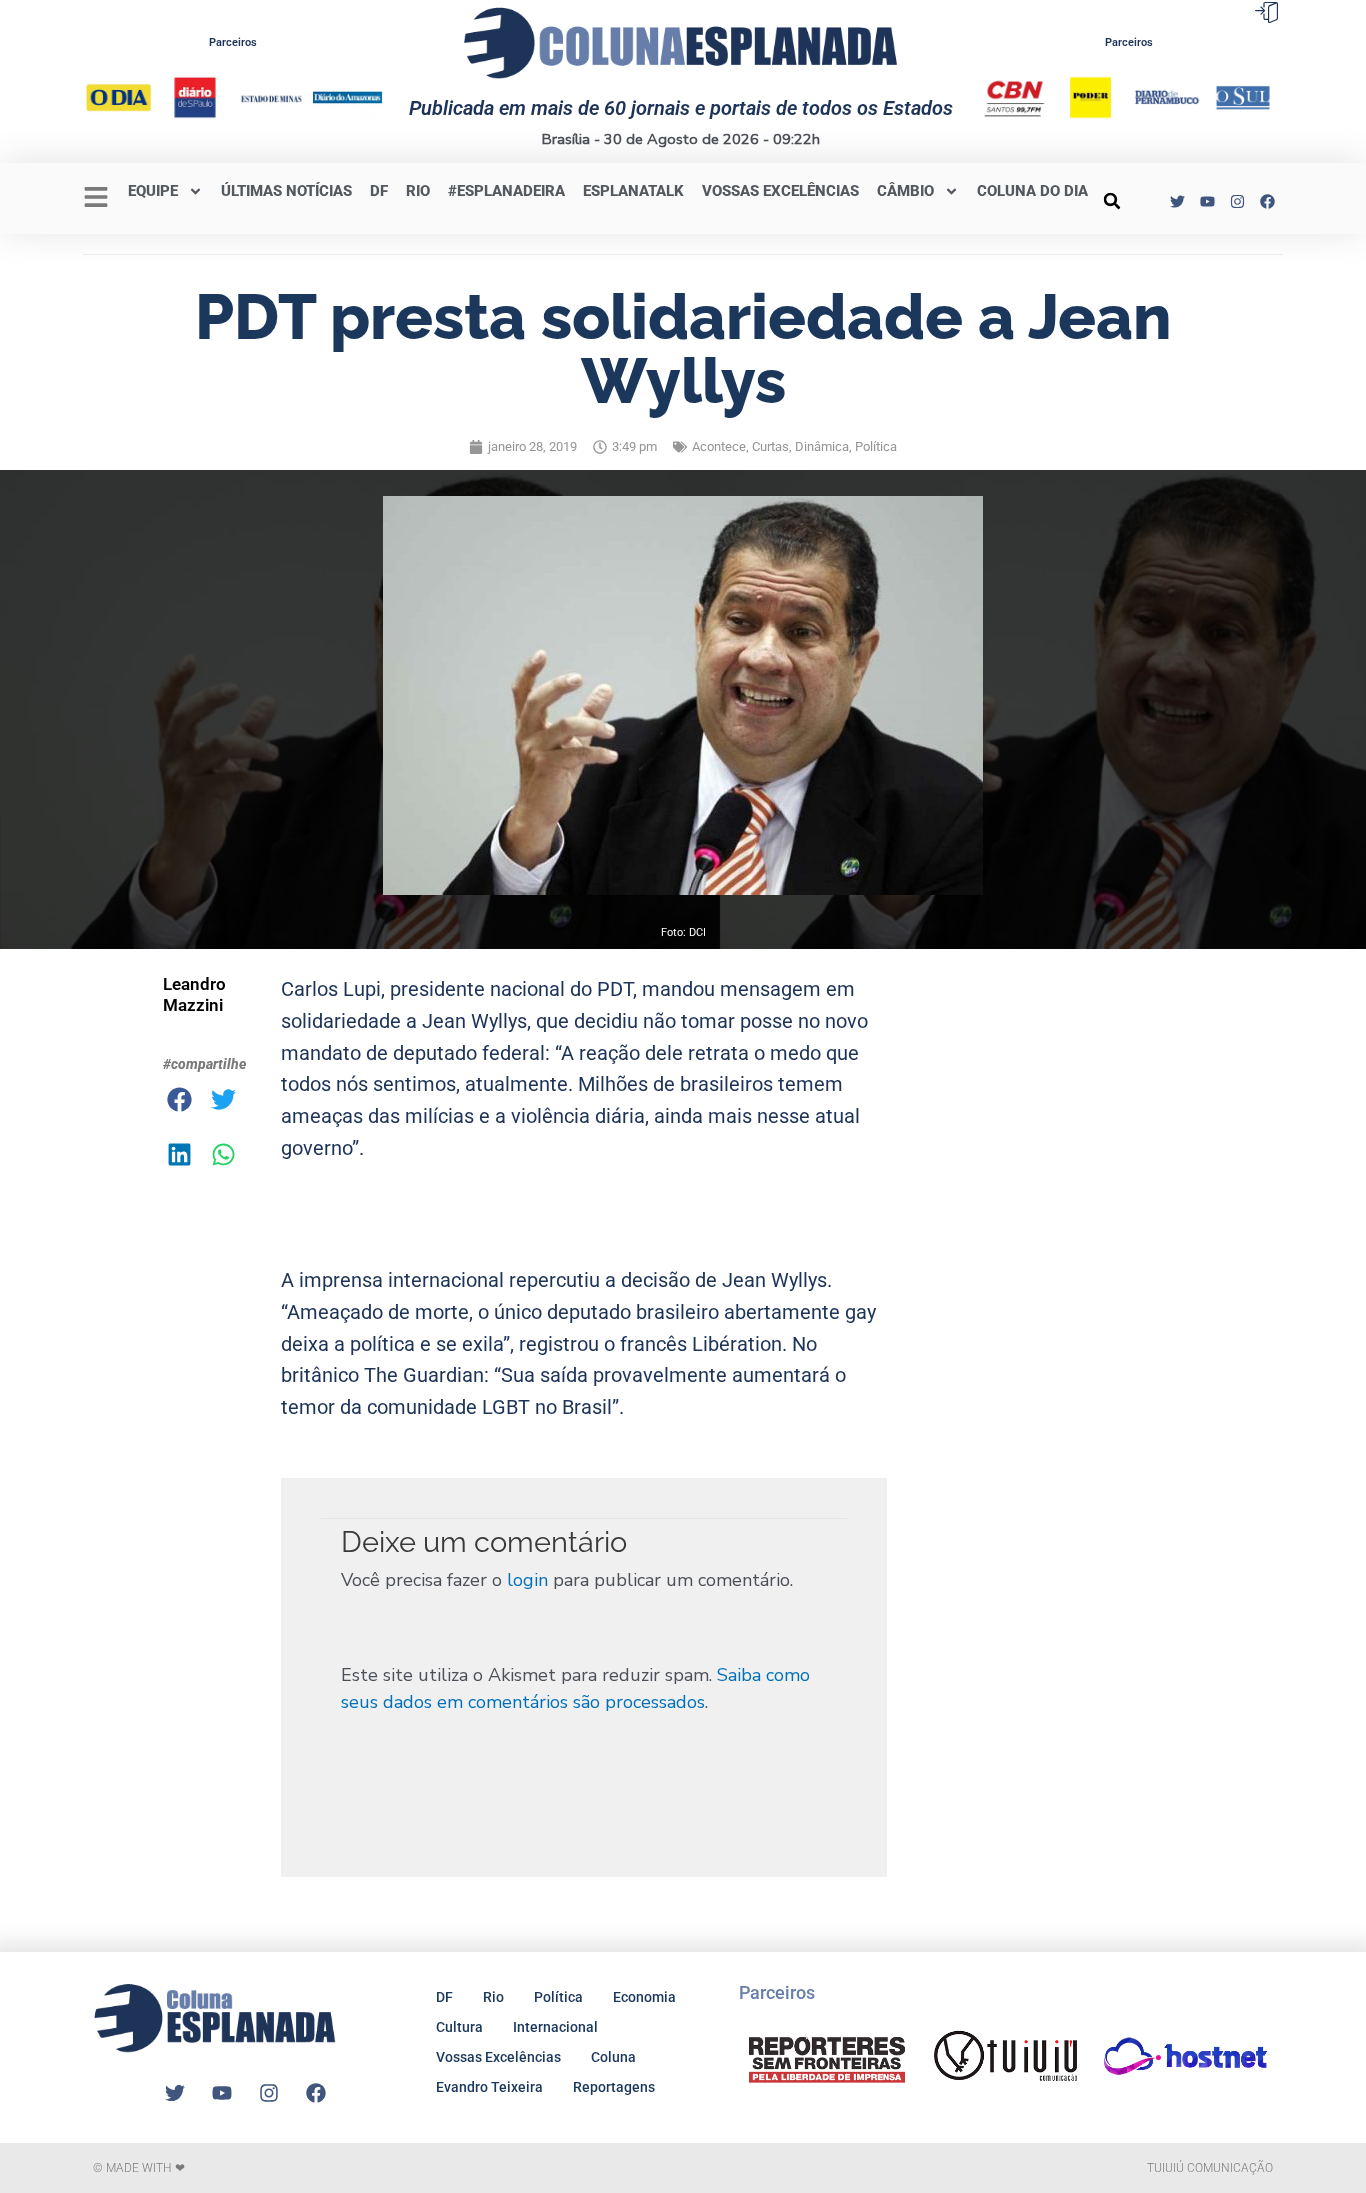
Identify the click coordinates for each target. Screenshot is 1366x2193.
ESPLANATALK (633, 191)
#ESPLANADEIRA (506, 191)
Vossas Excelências (780, 191)
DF (379, 191)
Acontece (719, 446)
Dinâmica (822, 446)
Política (876, 446)
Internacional (555, 2027)
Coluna (613, 2057)
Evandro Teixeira (489, 2087)
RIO (418, 191)
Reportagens (614, 2087)
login (527, 1580)
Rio (493, 1997)
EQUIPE (153, 191)
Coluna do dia (1032, 191)
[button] (1112, 201)
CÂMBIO (905, 191)
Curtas (770, 446)
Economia (644, 1997)
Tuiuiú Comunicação (1210, 2168)
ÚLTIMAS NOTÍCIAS (286, 191)
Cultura (459, 2027)
